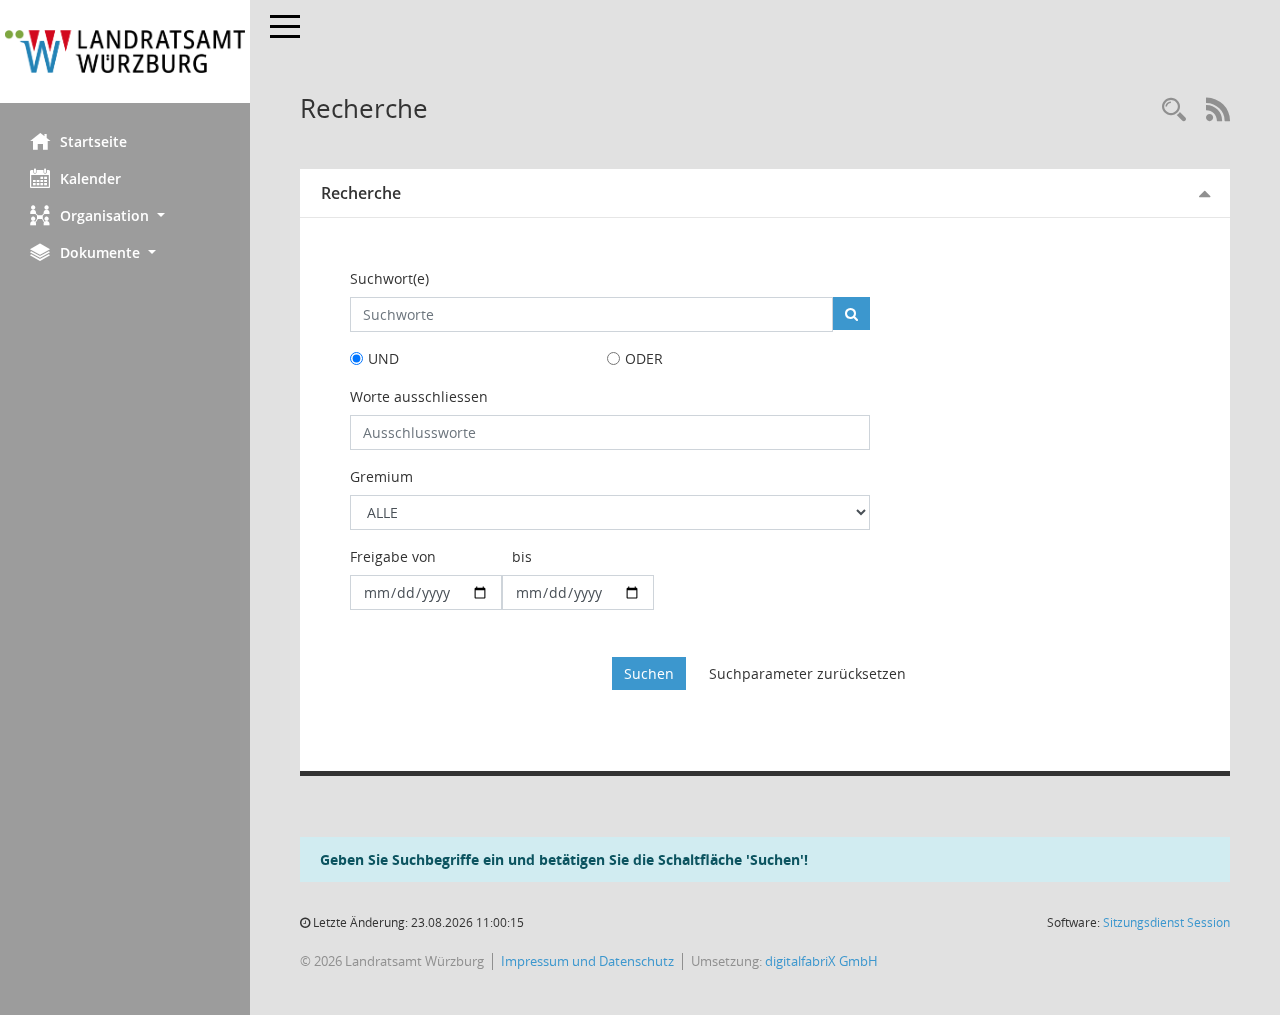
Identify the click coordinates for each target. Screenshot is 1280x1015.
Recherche (361, 193)
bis (522, 556)
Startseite (93, 141)
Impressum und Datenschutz (587, 961)
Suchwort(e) (389, 278)
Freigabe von (393, 556)
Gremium (381, 476)
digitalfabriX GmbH (821, 961)
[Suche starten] (851, 313)
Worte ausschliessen (419, 396)
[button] (125, 215)
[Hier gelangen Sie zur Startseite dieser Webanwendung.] (125, 51)
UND (383, 358)
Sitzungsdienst (1166, 922)
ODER (644, 358)
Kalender (90, 178)
